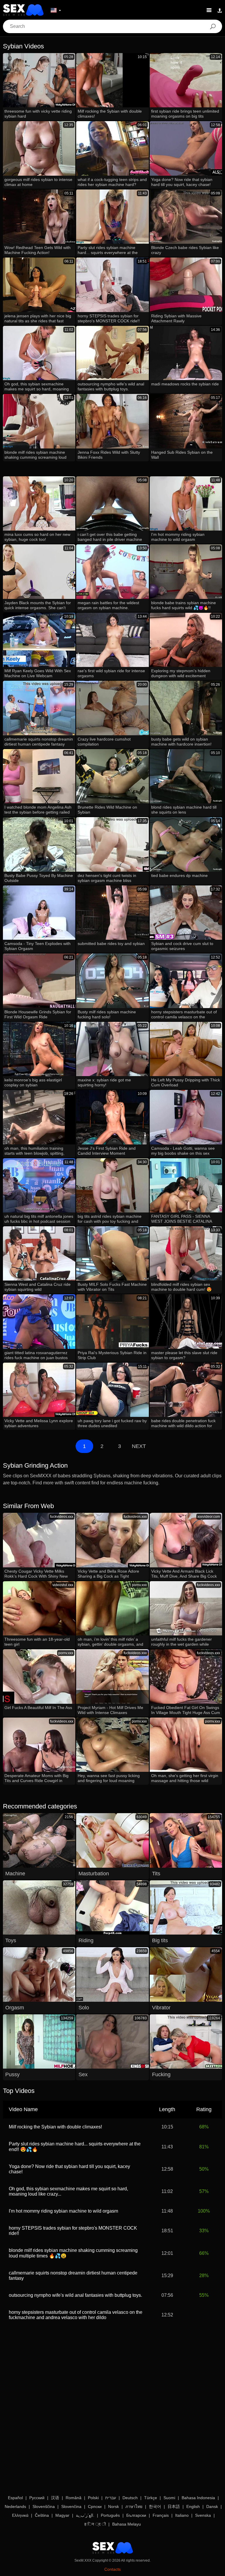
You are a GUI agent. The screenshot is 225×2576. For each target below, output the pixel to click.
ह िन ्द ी (95, 2524)
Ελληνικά (20, 2515)
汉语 (55, 2498)
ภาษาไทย (134, 2506)
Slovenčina (71, 2506)
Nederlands (15, 2506)
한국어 (155, 2506)
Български (136, 2515)
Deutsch (130, 2498)
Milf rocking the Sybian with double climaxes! (55, 2127)
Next (139, 1446)
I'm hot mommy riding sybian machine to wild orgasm (63, 2211)
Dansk (212, 2506)
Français (161, 2515)
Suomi (169, 2498)
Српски (95, 2506)
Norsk (114, 2506)
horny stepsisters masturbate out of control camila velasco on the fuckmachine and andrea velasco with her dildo (76, 2315)
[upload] (220, 10)
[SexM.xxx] (23, 10)
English (193, 2506)
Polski (93, 2498)
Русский (37, 2498)
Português (110, 2515)
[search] (213, 26)
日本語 (174, 2506)
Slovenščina (44, 2506)
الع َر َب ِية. (85, 2515)
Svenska (203, 2515)
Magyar (62, 2515)
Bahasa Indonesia (198, 2498)
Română (74, 2498)
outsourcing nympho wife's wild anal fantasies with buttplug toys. (75, 2295)
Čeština (42, 2515)
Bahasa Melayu (127, 2524)
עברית (111, 2498)
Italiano (182, 2515)
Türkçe (151, 2498)
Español (15, 2498)
